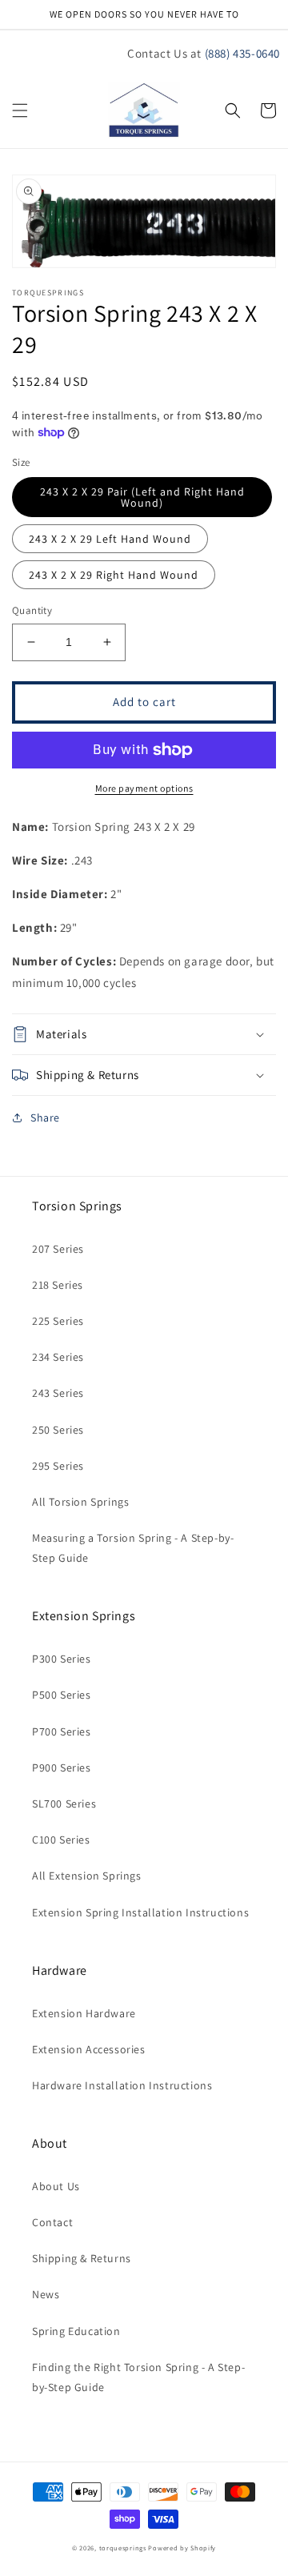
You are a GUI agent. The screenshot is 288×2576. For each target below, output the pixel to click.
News (46, 2294)
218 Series (58, 1285)
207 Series (58, 1249)
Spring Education (76, 2331)
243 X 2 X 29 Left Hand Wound (110, 539)
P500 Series (62, 1695)
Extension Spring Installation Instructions (140, 1912)
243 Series (58, 1393)
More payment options (144, 788)
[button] (20, 110)
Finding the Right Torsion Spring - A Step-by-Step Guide (138, 2377)
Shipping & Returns (82, 2258)
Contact (52, 2222)
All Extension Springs (87, 1876)
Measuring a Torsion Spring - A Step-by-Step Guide (133, 1548)
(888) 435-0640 (242, 53)
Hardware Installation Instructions (122, 2085)
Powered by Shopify (182, 2548)
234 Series (58, 1357)
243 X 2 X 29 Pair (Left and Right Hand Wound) (142, 497)
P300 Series (62, 1659)
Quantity (32, 610)
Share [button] (45, 1117)
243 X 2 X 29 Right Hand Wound (114, 575)
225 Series (58, 1321)
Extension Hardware (84, 2013)
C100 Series (61, 1840)
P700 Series (62, 1731)
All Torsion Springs (80, 1502)
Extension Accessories (89, 2049)
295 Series (58, 1466)
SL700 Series (64, 1804)
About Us (56, 2186)
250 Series (58, 1430)
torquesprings (123, 2548)
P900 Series (62, 1767)
